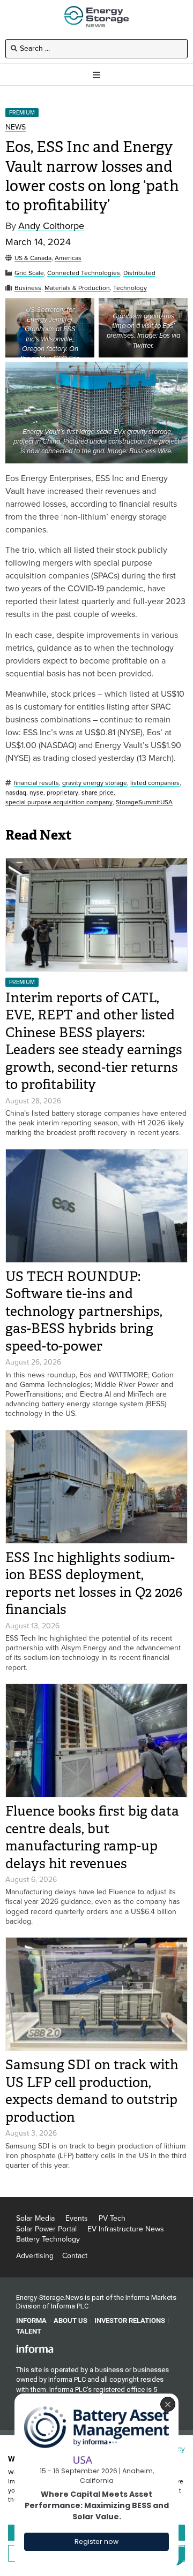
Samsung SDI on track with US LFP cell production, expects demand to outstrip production (92, 2091)
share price (98, 793)
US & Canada (33, 258)
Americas (68, 258)
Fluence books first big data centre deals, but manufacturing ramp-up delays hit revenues (92, 1837)
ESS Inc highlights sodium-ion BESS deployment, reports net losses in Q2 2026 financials (94, 1584)
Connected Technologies (84, 273)
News (16, 128)
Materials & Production (77, 288)
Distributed (139, 273)
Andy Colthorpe (51, 226)
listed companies (155, 783)
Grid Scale (29, 273)
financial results (36, 783)
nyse (36, 793)
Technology (130, 288)
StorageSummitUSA (144, 802)
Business (28, 288)
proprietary (62, 793)
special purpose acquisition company (59, 802)
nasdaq (16, 793)
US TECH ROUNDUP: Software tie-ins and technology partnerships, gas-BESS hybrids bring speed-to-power (84, 1311)
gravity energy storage (95, 783)
